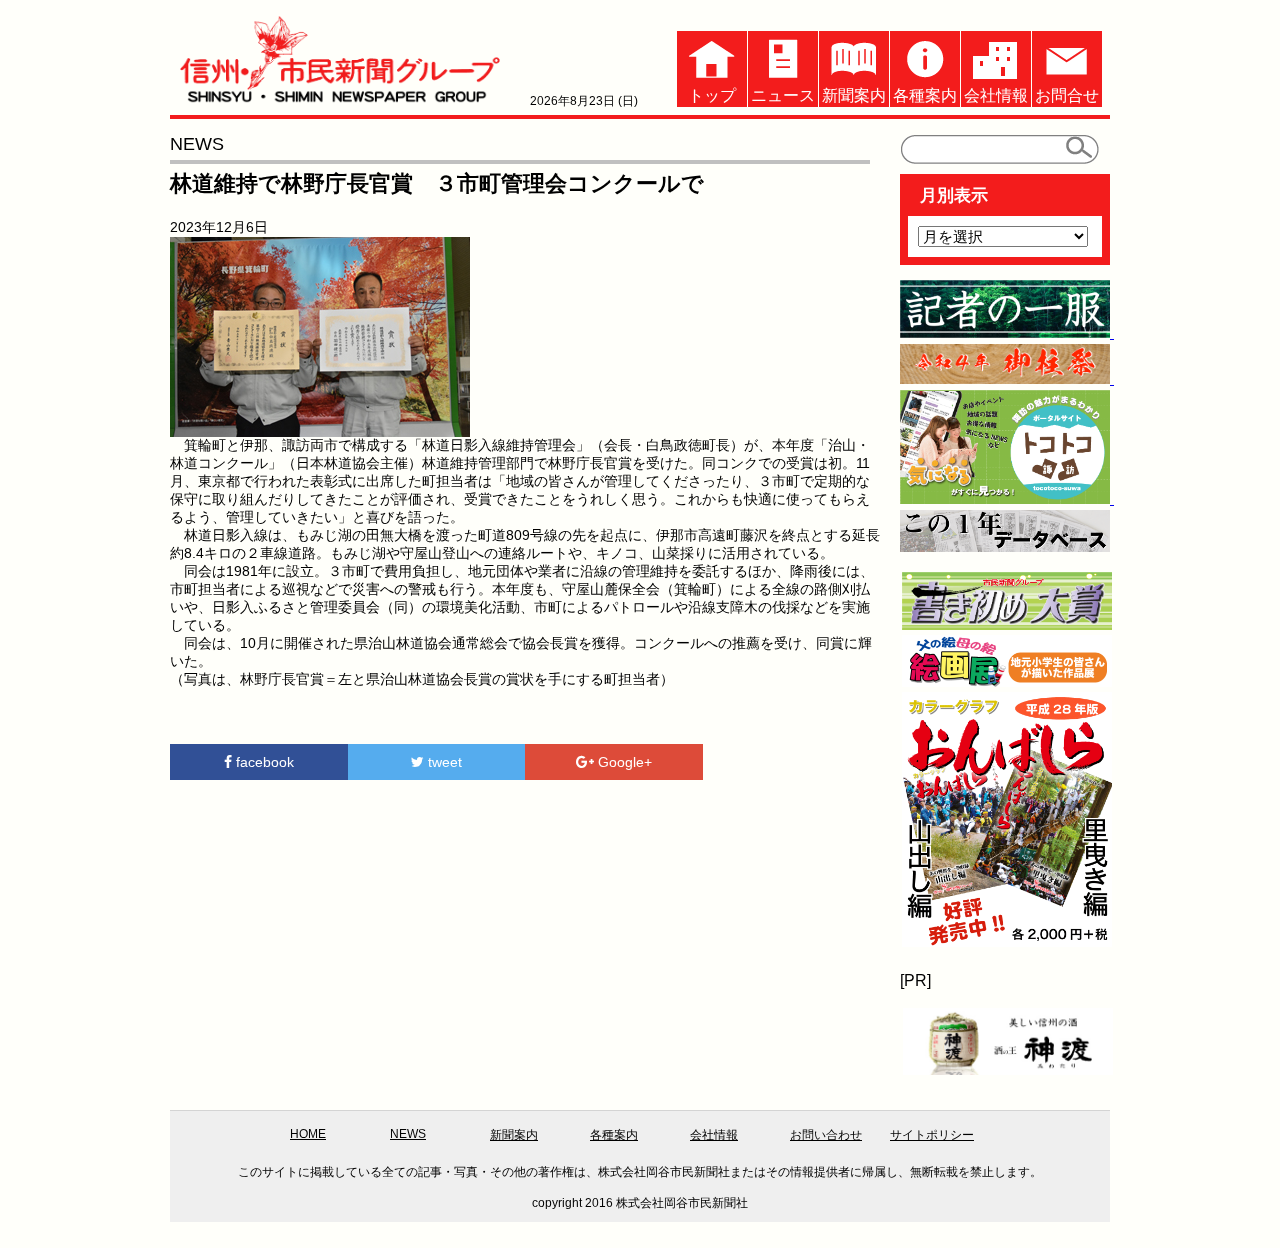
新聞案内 (854, 95)
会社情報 (996, 95)
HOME (308, 1134)
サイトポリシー (932, 1135)
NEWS (408, 1134)
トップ (712, 95)
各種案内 (925, 95)
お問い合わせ (826, 1135)
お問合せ (1067, 95)
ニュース (783, 95)
